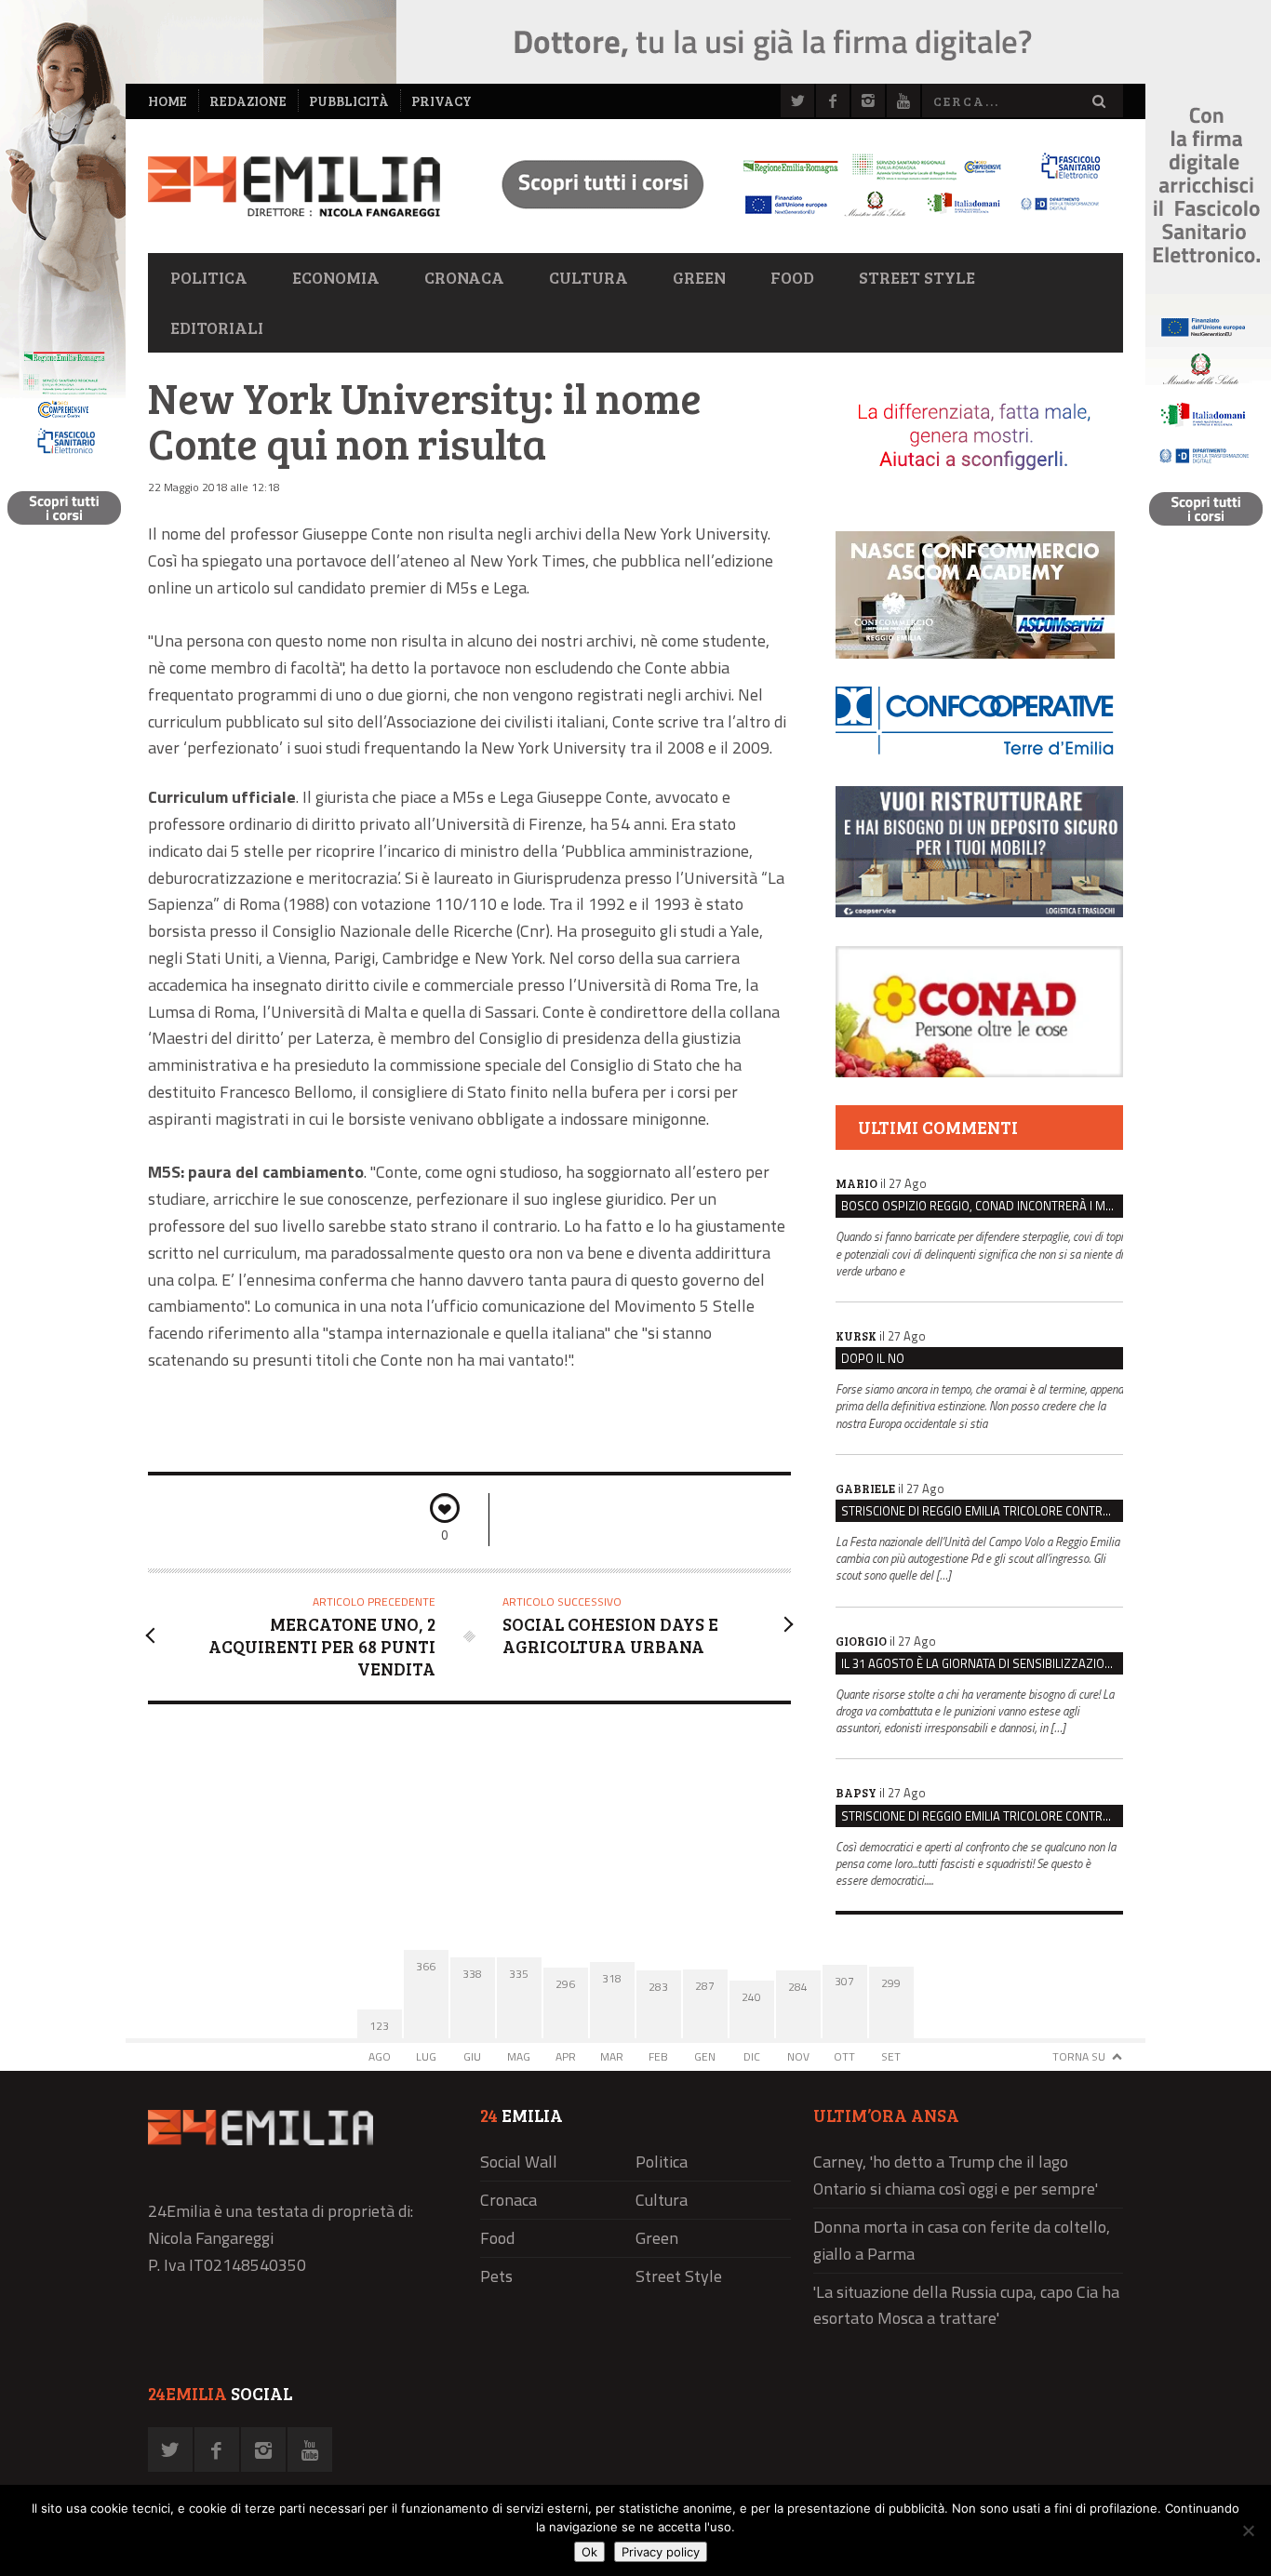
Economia (336, 277)
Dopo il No (873, 1358)
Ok (589, 2552)
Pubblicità (349, 101)
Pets (496, 2276)
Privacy (442, 101)
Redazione (248, 101)
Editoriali (217, 327)
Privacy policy (661, 2552)
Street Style (917, 277)
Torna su (1079, 2056)
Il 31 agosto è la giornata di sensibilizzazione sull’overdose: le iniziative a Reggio (982, 1663)
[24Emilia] (294, 187)
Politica (209, 277)
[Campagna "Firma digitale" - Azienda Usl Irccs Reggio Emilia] (793, 219)
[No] (1248, 2530)
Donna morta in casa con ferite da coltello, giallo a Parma (962, 2240)
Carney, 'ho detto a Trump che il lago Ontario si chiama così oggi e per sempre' (956, 2175)
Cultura (589, 277)
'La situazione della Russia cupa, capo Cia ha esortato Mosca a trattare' (966, 2305)
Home (167, 101)
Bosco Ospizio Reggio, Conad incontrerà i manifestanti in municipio (982, 1206)
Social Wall (519, 2162)
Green (699, 277)
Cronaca (464, 277)
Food (792, 277)
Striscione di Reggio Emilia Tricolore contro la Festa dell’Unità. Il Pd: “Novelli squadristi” (982, 1511)
